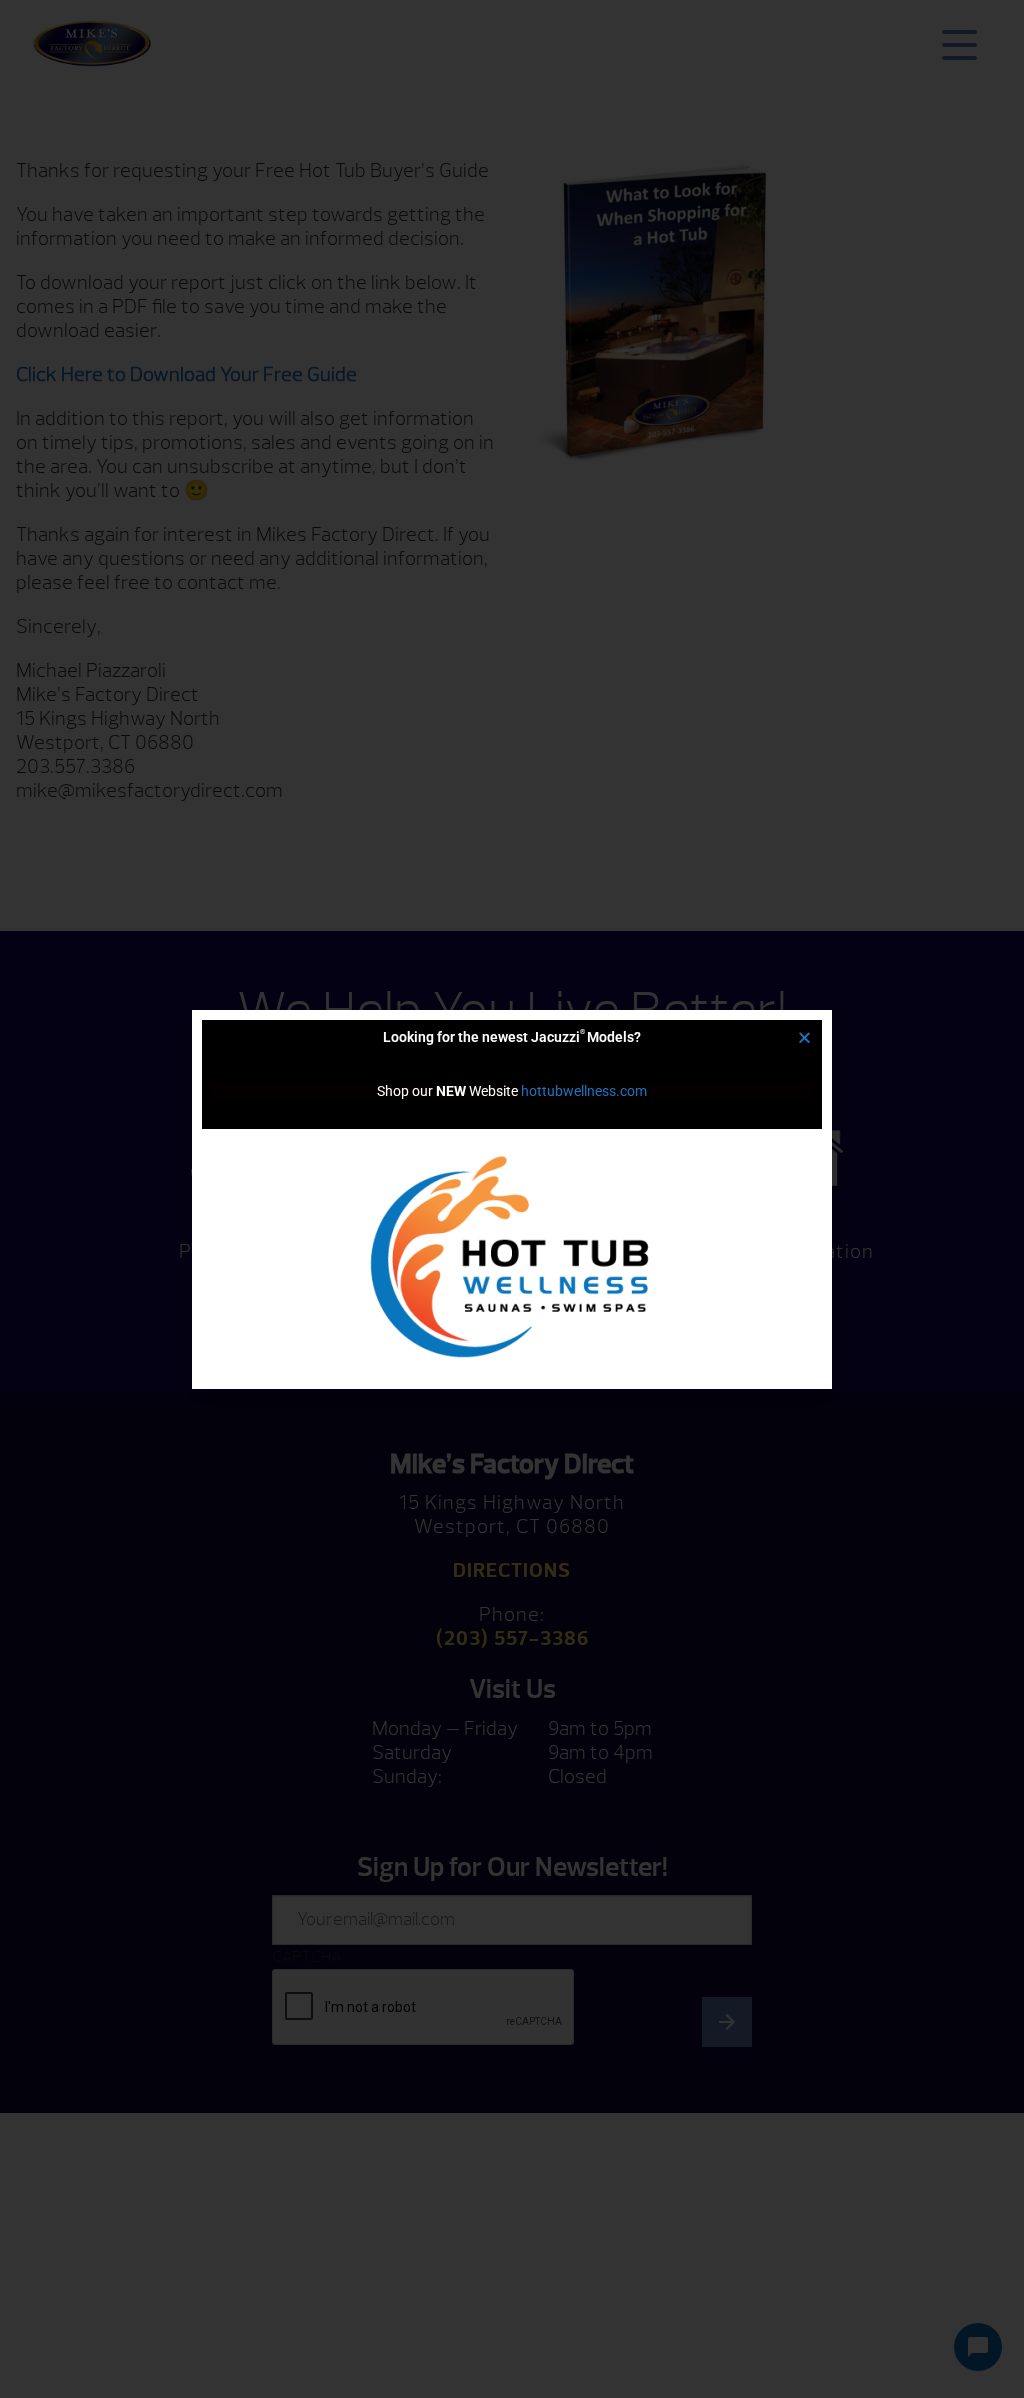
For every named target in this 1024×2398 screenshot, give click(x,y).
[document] (512, 1199)
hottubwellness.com (584, 1091)
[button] (804, 1037)
